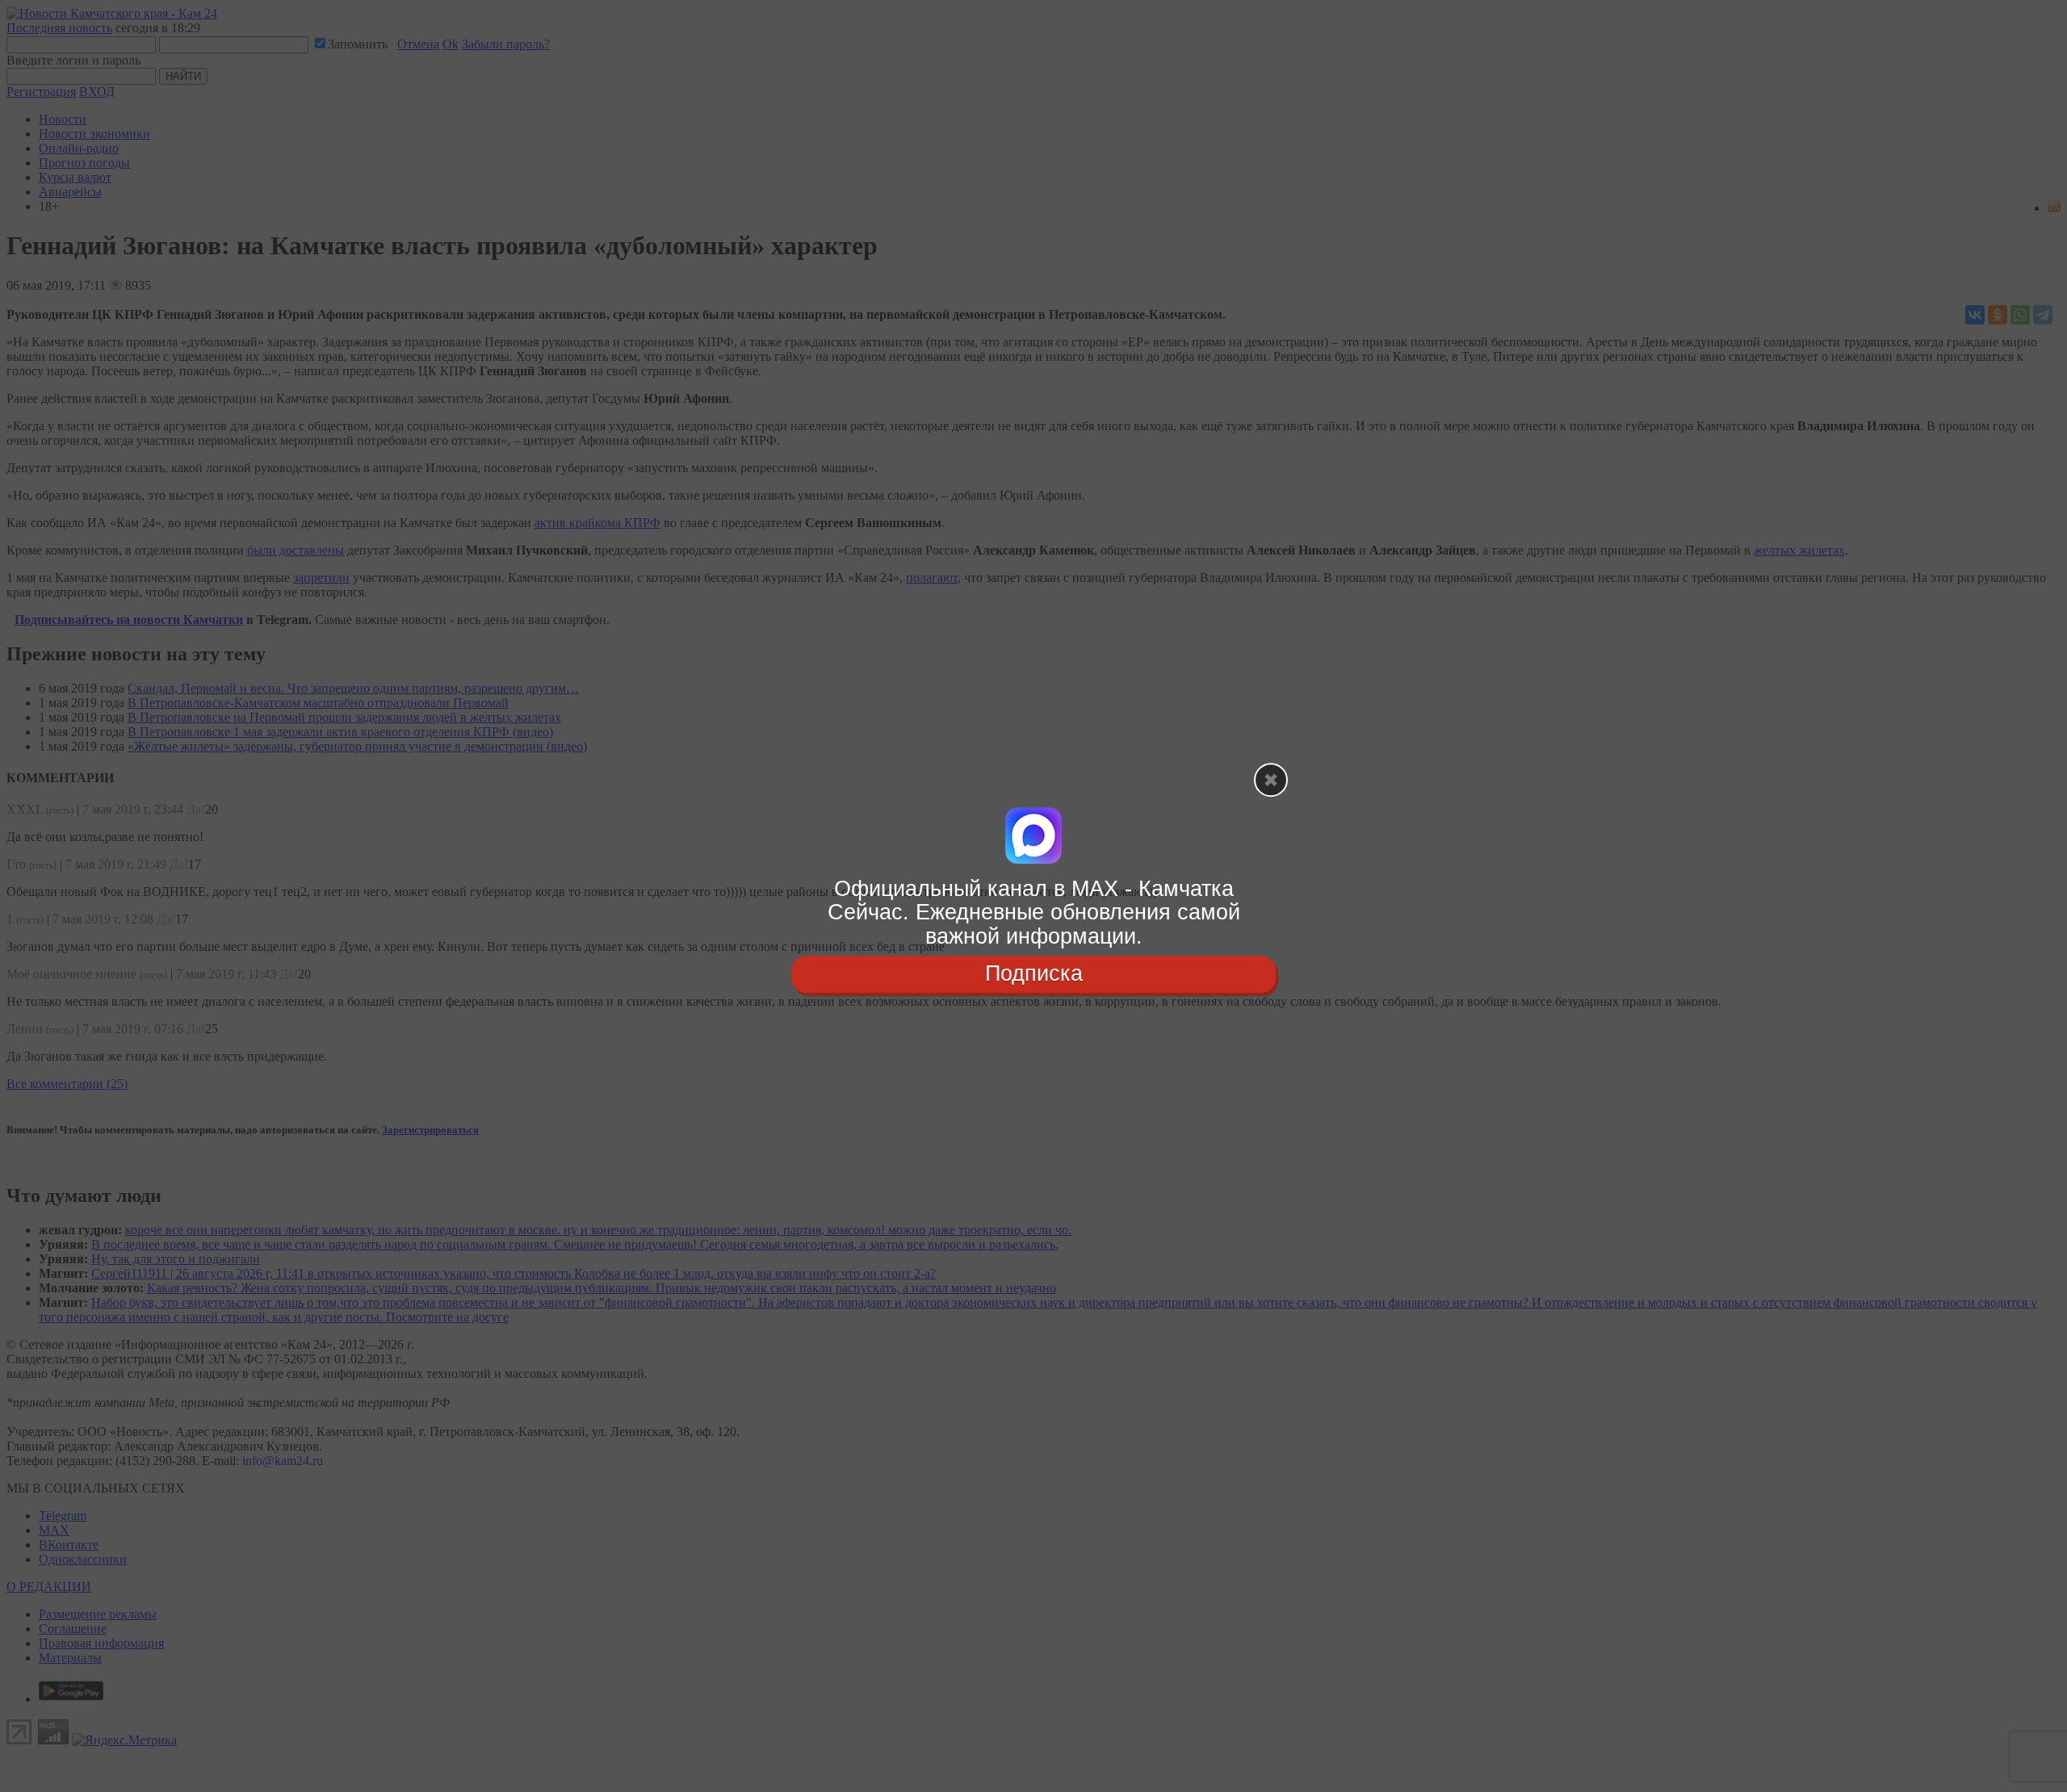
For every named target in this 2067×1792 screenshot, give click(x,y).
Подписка (1034, 973)
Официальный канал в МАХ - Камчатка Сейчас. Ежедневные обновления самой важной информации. (1034, 913)
